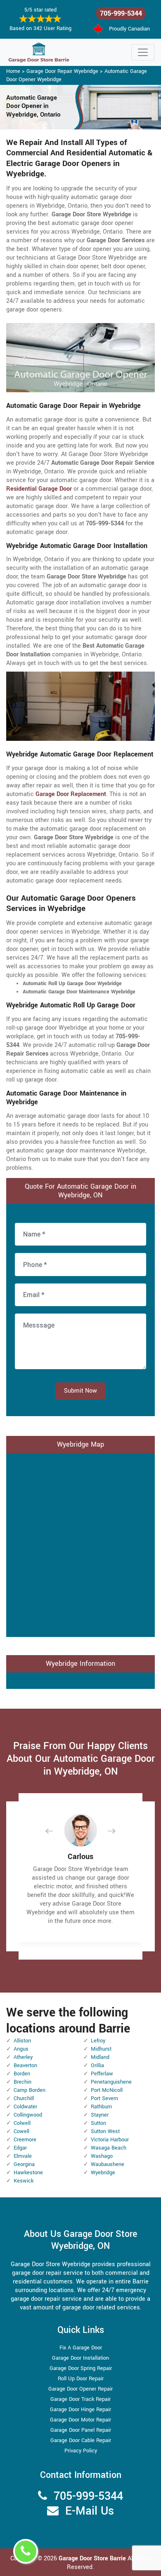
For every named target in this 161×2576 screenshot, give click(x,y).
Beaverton (25, 2065)
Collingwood (28, 2115)
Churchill (24, 2098)
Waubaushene (108, 2164)
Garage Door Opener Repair (80, 2389)
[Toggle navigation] (143, 52)
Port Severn (104, 2098)
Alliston (22, 2041)
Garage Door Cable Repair (81, 2440)
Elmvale (23, 2156)
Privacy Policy (81, 2451)
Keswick (24, 2181)
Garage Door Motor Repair (80, 2420)
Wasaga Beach (109, 2148)
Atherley (23, 2057)
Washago (102, 2156)
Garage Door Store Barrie (92, 2558)
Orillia (97, 2065)
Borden (22, 2074)
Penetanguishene (111, 2082)
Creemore (25, 2140)
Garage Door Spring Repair (81, 2368)
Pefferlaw (102, 2074)
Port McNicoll (107, 2090)
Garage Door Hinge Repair (80, 2410)
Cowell (21, 2131)
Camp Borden (30, 2090)
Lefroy (98, 2041)
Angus (21, 2049)
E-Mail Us (90, 2511)
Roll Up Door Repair (81, 2379)
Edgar (20, 2148)
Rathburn (101, 2107)
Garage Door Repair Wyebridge (62, 71)
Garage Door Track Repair (80, 2399)
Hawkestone (28, 2173)
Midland (100, 2057)
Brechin (22, 2082)
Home (13, 71)
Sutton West (105, 2131)
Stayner (100, 2115)
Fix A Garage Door (81, 2348)
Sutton (98, 2123)
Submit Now (80, 1391)
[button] (56, 1831)
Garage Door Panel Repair (81, 2430)
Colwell (22, 2123)
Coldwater (25, 2107)
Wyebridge (103, 2173)
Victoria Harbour (110, 2140)
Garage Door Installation (80, 2358)
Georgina (24, 2164)
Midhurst (101, 2049)
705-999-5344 (121, 13)
